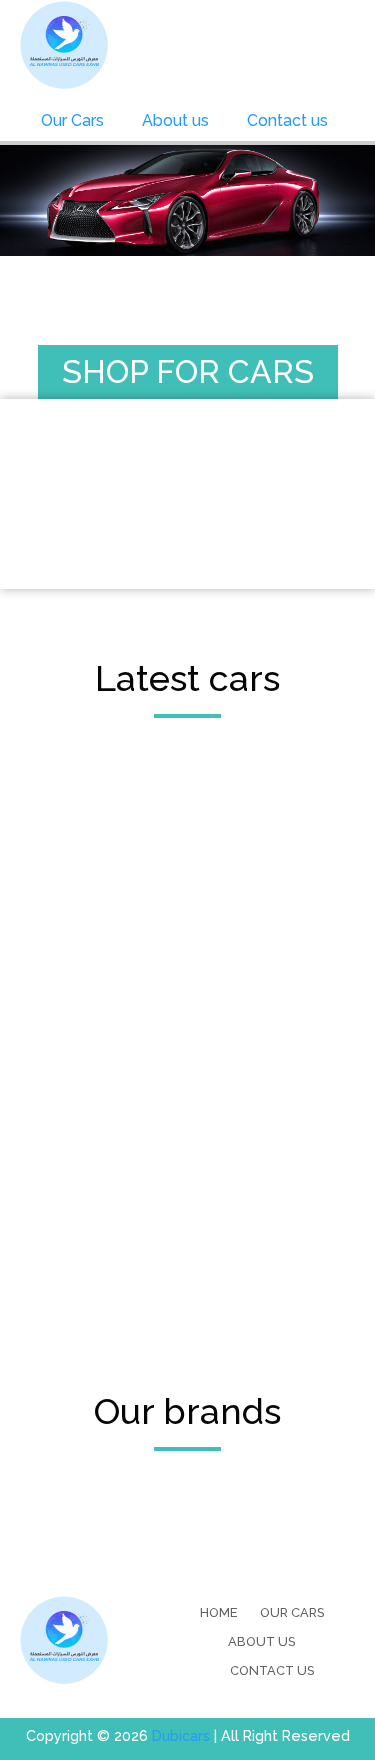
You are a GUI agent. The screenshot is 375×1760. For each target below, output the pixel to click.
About (175, 120)
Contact (287, 120)
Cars (72, 120)
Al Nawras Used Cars (64, 45)
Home (218, 1612)
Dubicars (181, 1735)
